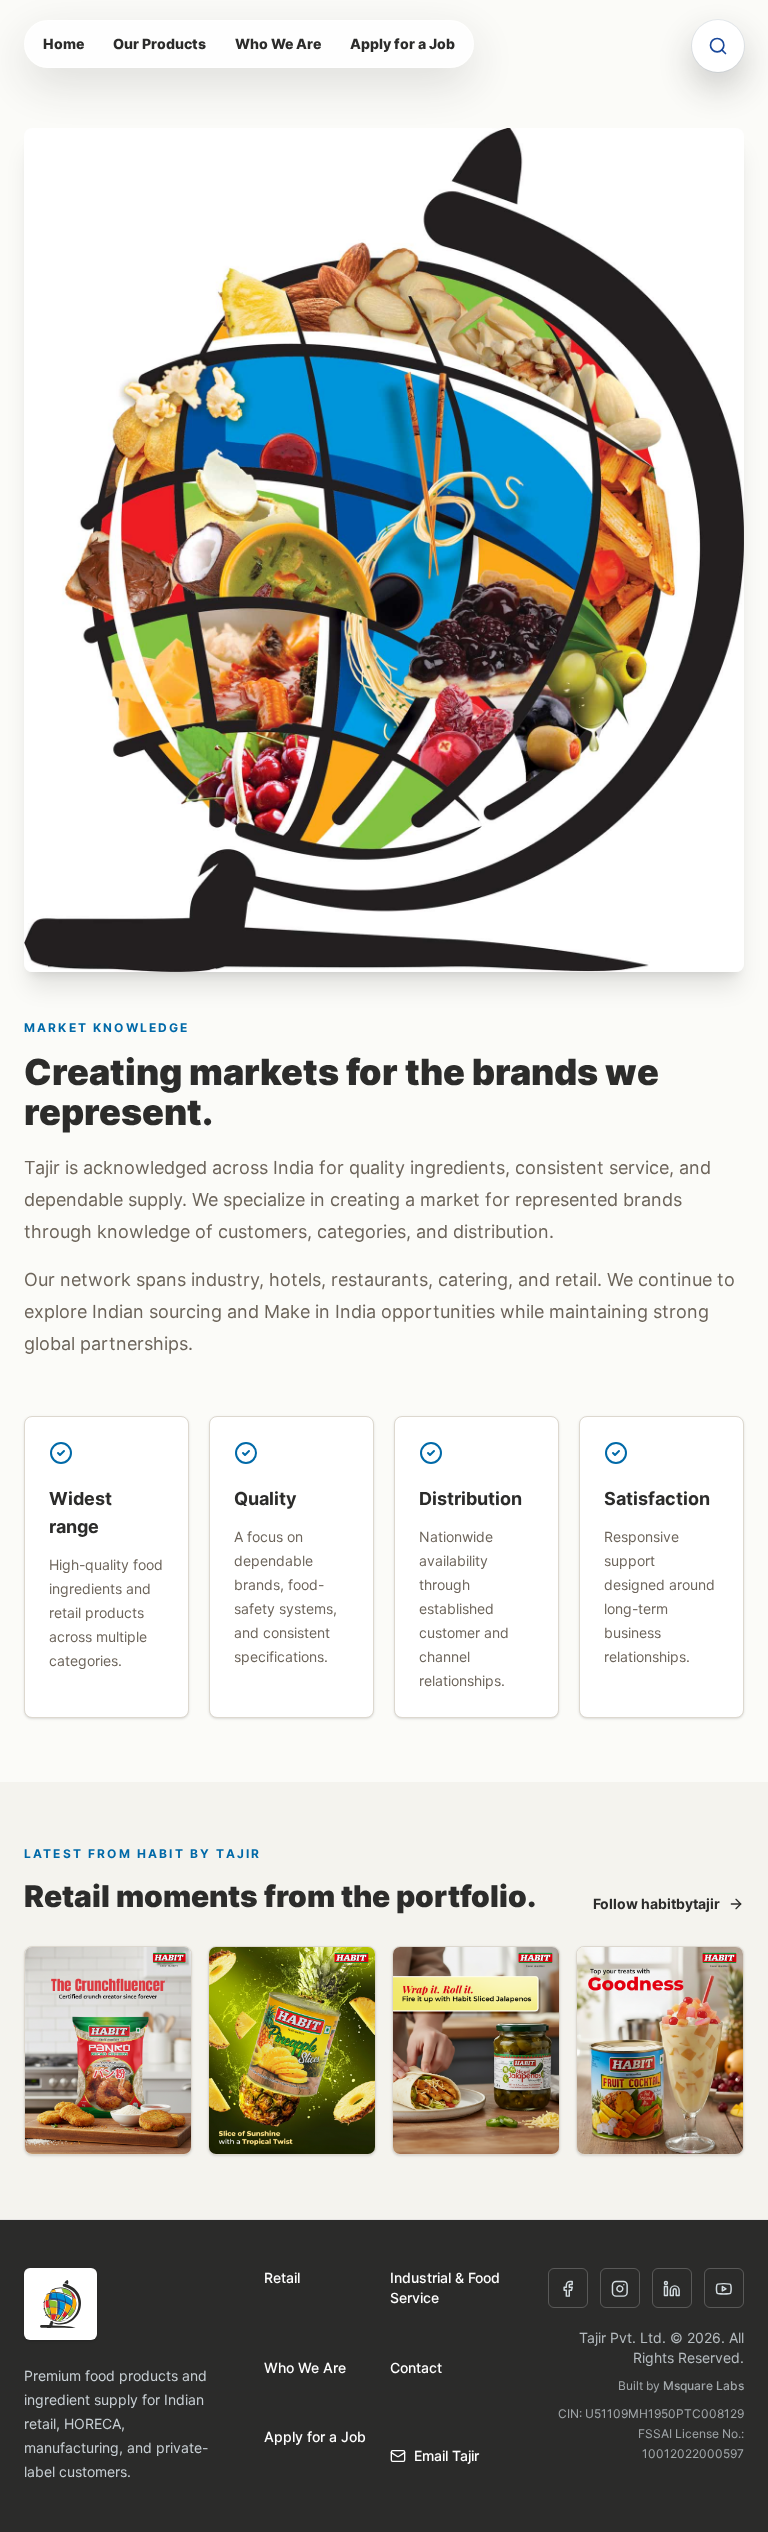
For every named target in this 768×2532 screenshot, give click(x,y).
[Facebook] (568, 2288)
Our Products (159, 43)
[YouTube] (724, 2288)
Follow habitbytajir (656, 1903)
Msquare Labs (703, 2385)
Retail (282, 2277)
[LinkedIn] (672, 2288)
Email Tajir (446, 2455)
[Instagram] (620, 2288)
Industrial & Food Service (445, 2287)
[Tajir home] (60, 2304)
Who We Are (278, 43)
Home (63, 43)
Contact (416, 2367)
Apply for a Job (402, 43)
